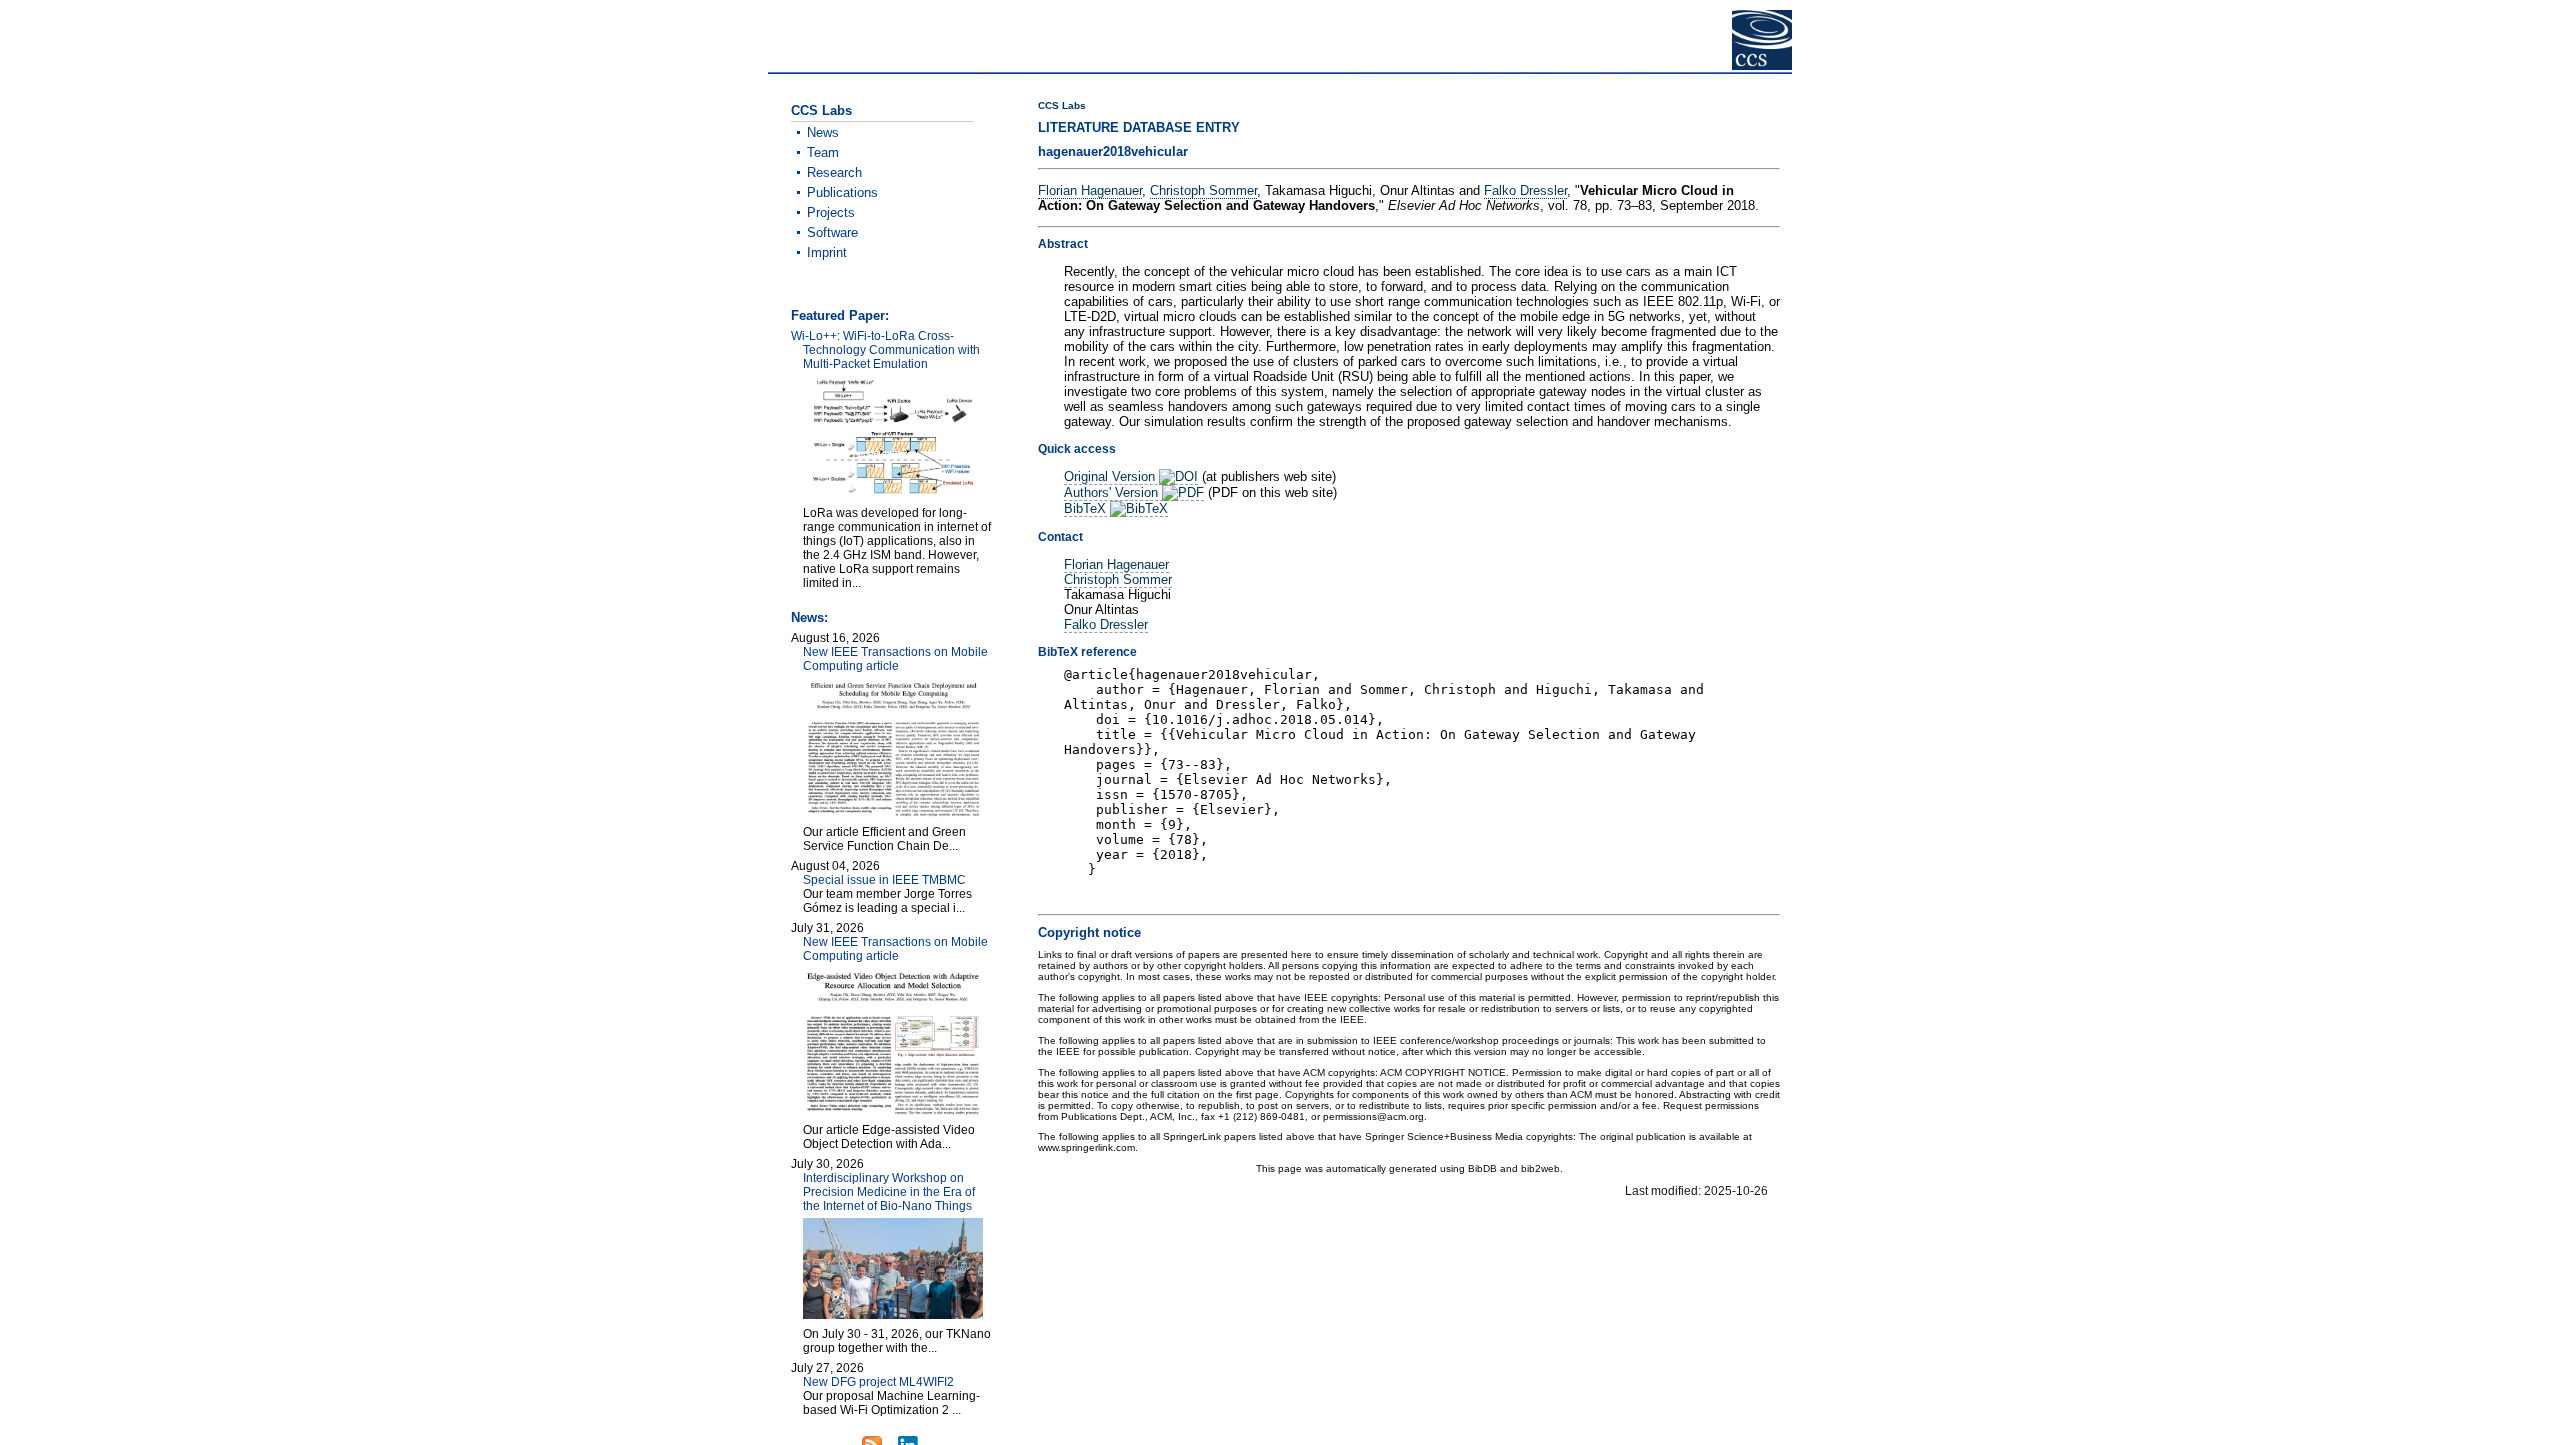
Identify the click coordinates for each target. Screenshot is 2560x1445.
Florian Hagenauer (1090, 190)
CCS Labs (1062, 105)
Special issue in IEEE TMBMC (884, 880)
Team (823, 152)
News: (809, 617)
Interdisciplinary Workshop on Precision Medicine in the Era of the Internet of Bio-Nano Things (889, 1192)
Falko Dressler (1525, 190)
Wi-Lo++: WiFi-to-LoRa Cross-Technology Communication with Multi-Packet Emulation (885, 350)
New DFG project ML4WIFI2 (878, 1382)
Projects (831, 212)
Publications (842, 192)
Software (832, 232)
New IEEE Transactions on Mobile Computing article (895, 659)
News (823, 132)
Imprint (827, 252)
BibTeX (1087, 508)
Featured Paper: (840, 315)
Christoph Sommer (1203, 190)
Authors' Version (1113, 492)
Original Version (1111, 476)
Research (834, 172)
